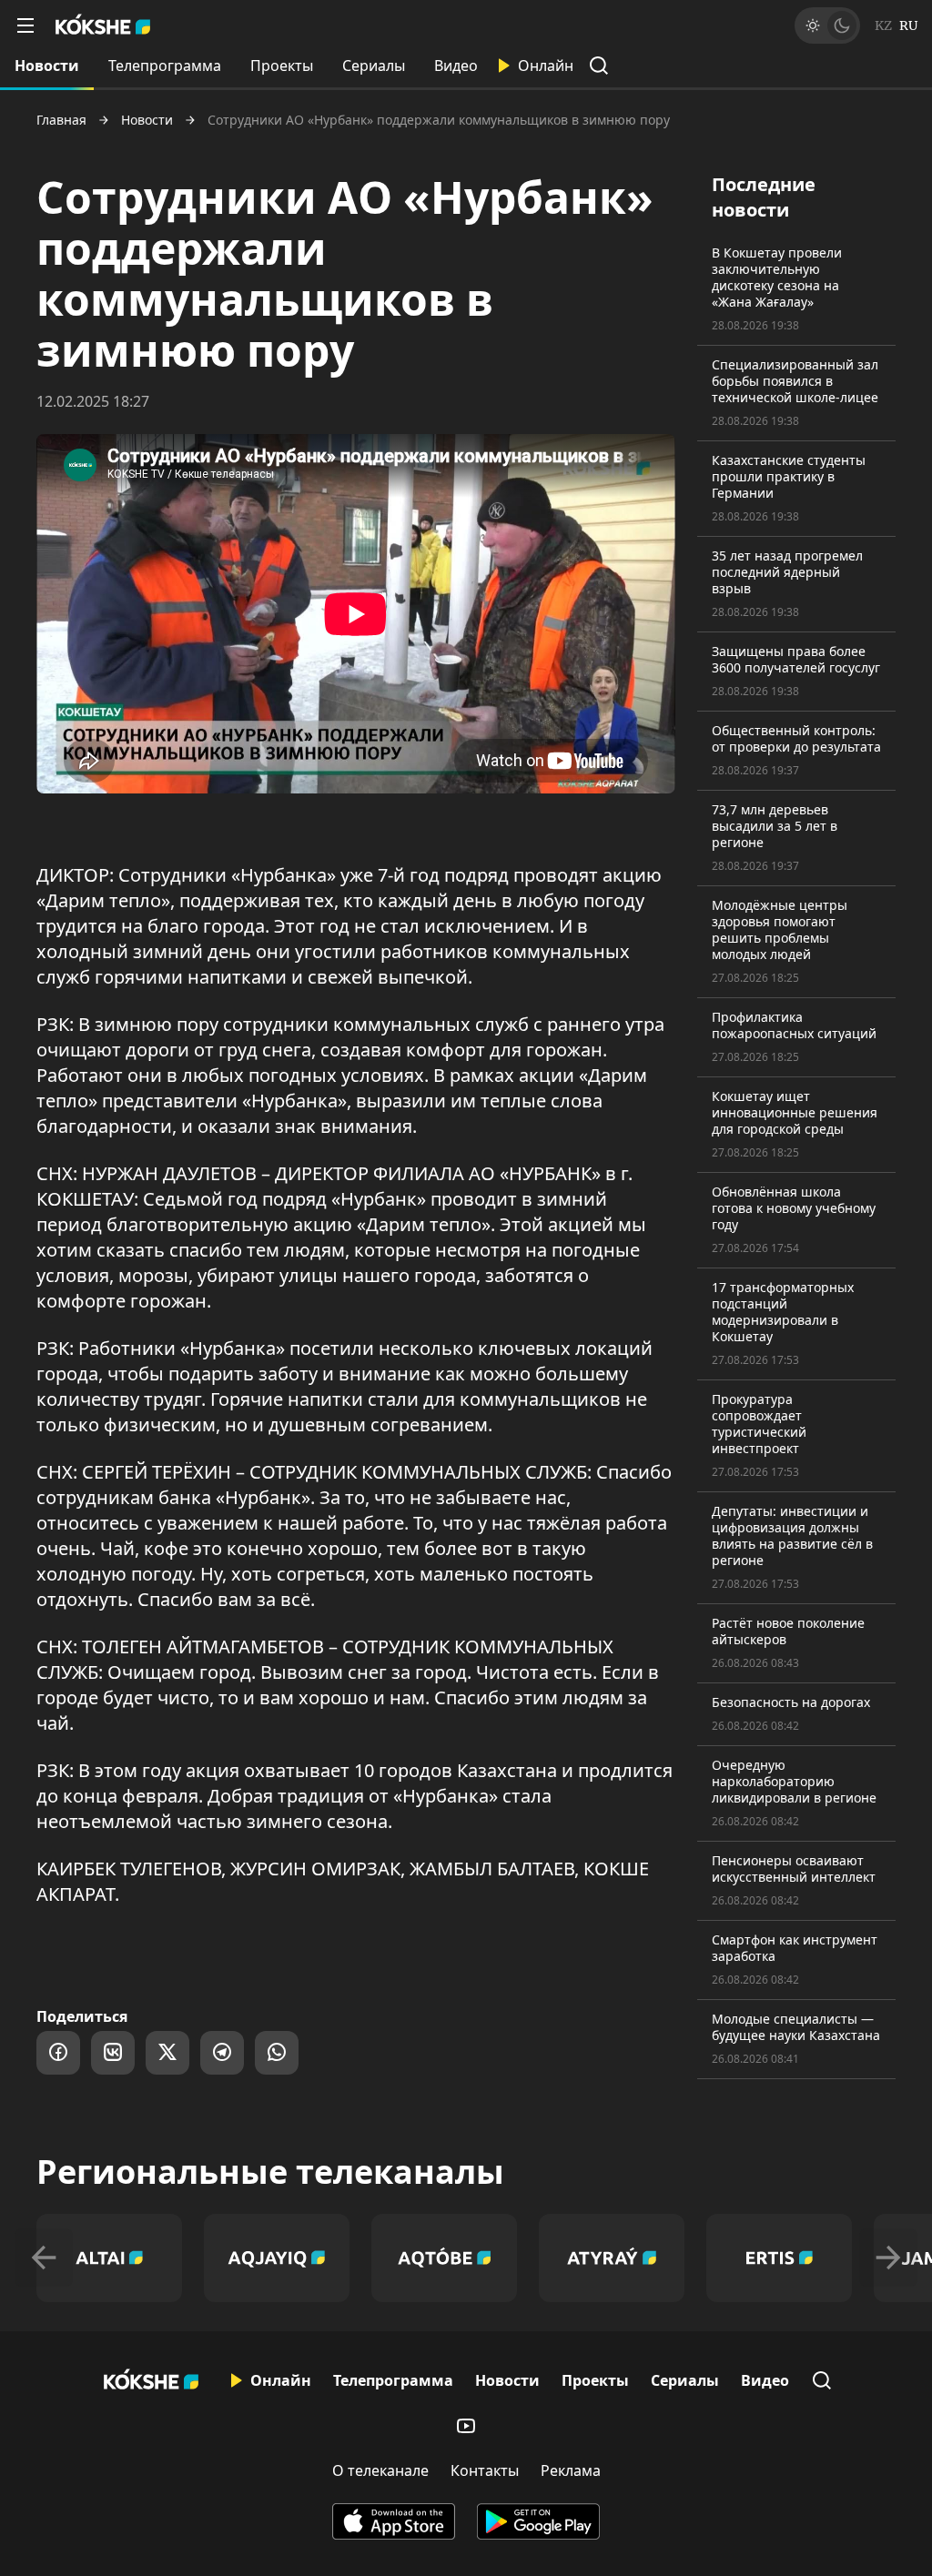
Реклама (571, 2470)
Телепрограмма (165, 66)
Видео (456, 66)
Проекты (282, 66)
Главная (61, 120)
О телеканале (380, 2470)
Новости (47, 66)
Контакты (485, 2470)
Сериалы (374, 66)
